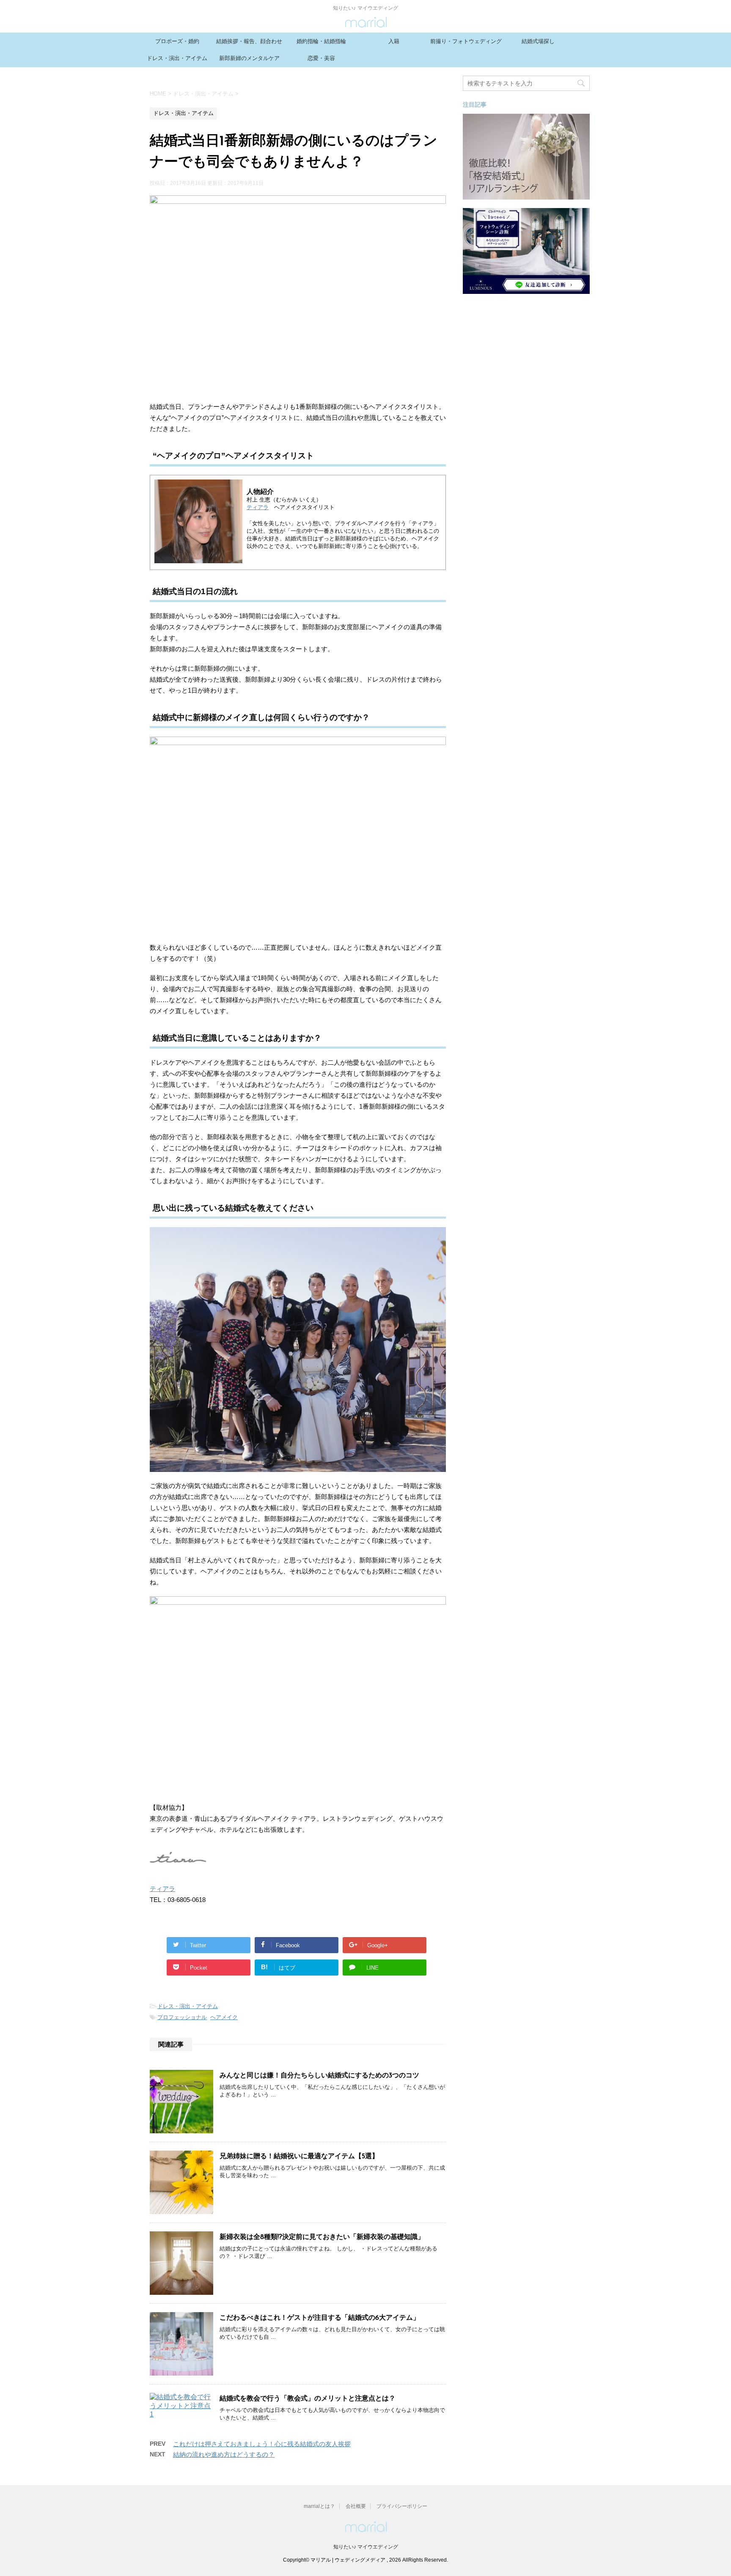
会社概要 (356, 2506)
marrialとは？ (319, 2506)
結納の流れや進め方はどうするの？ (224, 2454)
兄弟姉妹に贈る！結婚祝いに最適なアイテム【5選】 (299, 2157)
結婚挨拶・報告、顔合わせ (249, 41)
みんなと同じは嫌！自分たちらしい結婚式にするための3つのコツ (319, 2076)
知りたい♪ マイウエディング (366, 2547)
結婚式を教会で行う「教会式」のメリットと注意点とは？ (308, 2399)
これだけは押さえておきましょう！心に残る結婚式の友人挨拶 (262, 2444)
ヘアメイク (224, 2017)
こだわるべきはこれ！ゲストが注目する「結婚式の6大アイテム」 (320, 2318)
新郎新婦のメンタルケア (249, 58)
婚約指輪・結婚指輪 (321, 41)
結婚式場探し (538, 41)
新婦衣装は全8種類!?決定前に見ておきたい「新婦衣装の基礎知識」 (322, 2237)
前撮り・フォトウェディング (466, 41)
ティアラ (258, 507)
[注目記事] (526, 196)
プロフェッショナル (182, 2017)
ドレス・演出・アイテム (177, 58)
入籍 (394, 41)
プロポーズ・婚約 (177, 41)
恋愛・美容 (321, 58)
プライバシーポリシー (402, 2506)
